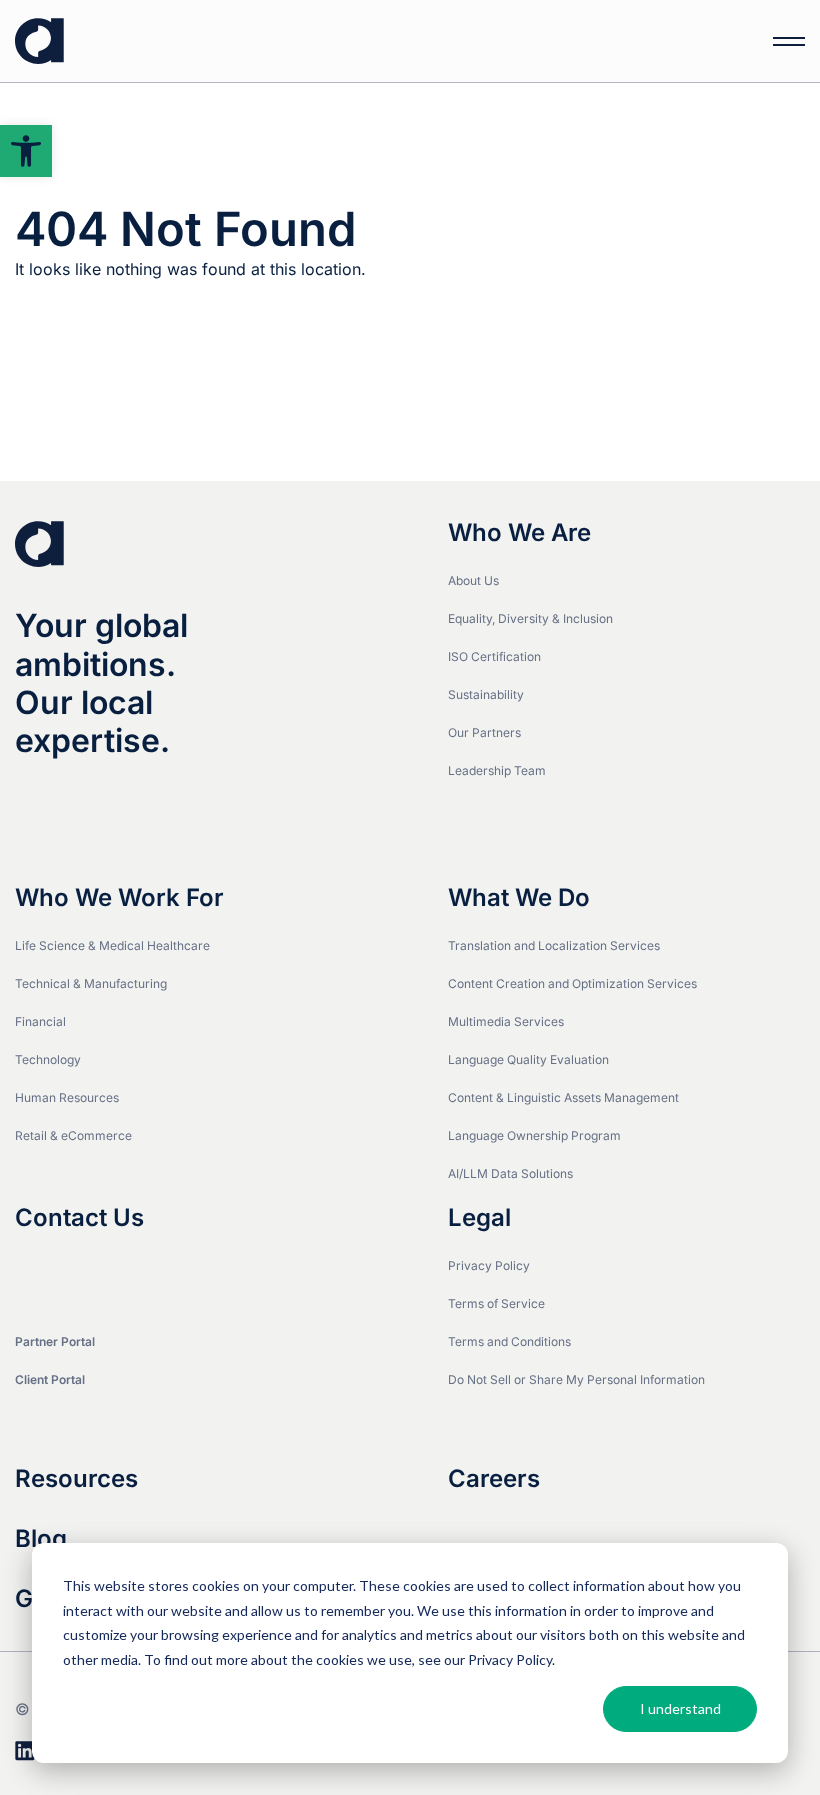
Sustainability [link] (486, 694)
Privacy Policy (510, 1659)
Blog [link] (41, 1539)
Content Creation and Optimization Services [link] (572, 983)
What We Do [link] (519, 898)
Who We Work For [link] (119, 898)
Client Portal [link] (50, 1379)
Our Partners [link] (484, 732)
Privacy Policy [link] (489, 1265)
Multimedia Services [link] (506, 1021)
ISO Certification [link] (494, 656)
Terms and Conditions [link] (509, 1341)
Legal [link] (479, 1218)
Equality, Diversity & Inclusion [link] (530, 618)
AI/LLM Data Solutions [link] (510, 1173)
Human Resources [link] (67, 1097)
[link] (26, 151)
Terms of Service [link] (496, 1303)
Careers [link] (494, 1479)
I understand (680, 1708)
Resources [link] (76, 1479)
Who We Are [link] (519, 533)
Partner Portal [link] (55, 1341)
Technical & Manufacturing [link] (91, 983)
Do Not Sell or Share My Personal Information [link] (576, 1379)
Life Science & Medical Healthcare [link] (112, 945)
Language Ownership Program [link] (534, 1135)
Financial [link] (40, 1021)
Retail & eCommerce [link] (73, 1135)
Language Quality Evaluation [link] (528, 1059)
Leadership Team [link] (497, 770)
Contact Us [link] (79, 1218)
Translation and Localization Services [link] (554, 945)
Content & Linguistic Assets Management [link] (563, 1097)
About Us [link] (473, 580)
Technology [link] (48, 1059)
